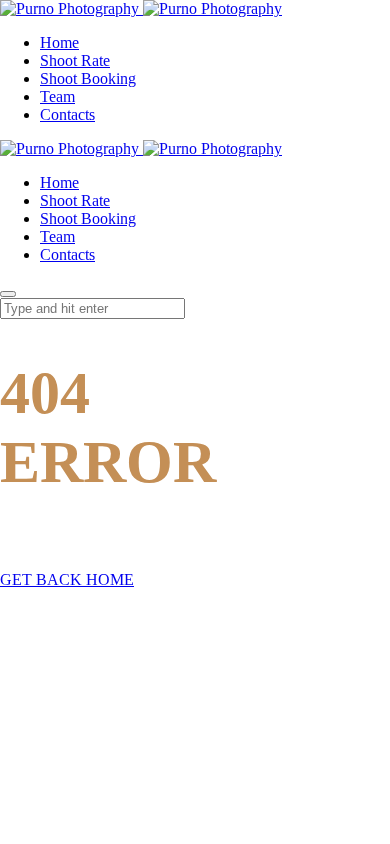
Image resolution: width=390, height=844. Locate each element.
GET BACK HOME (67, 579)
